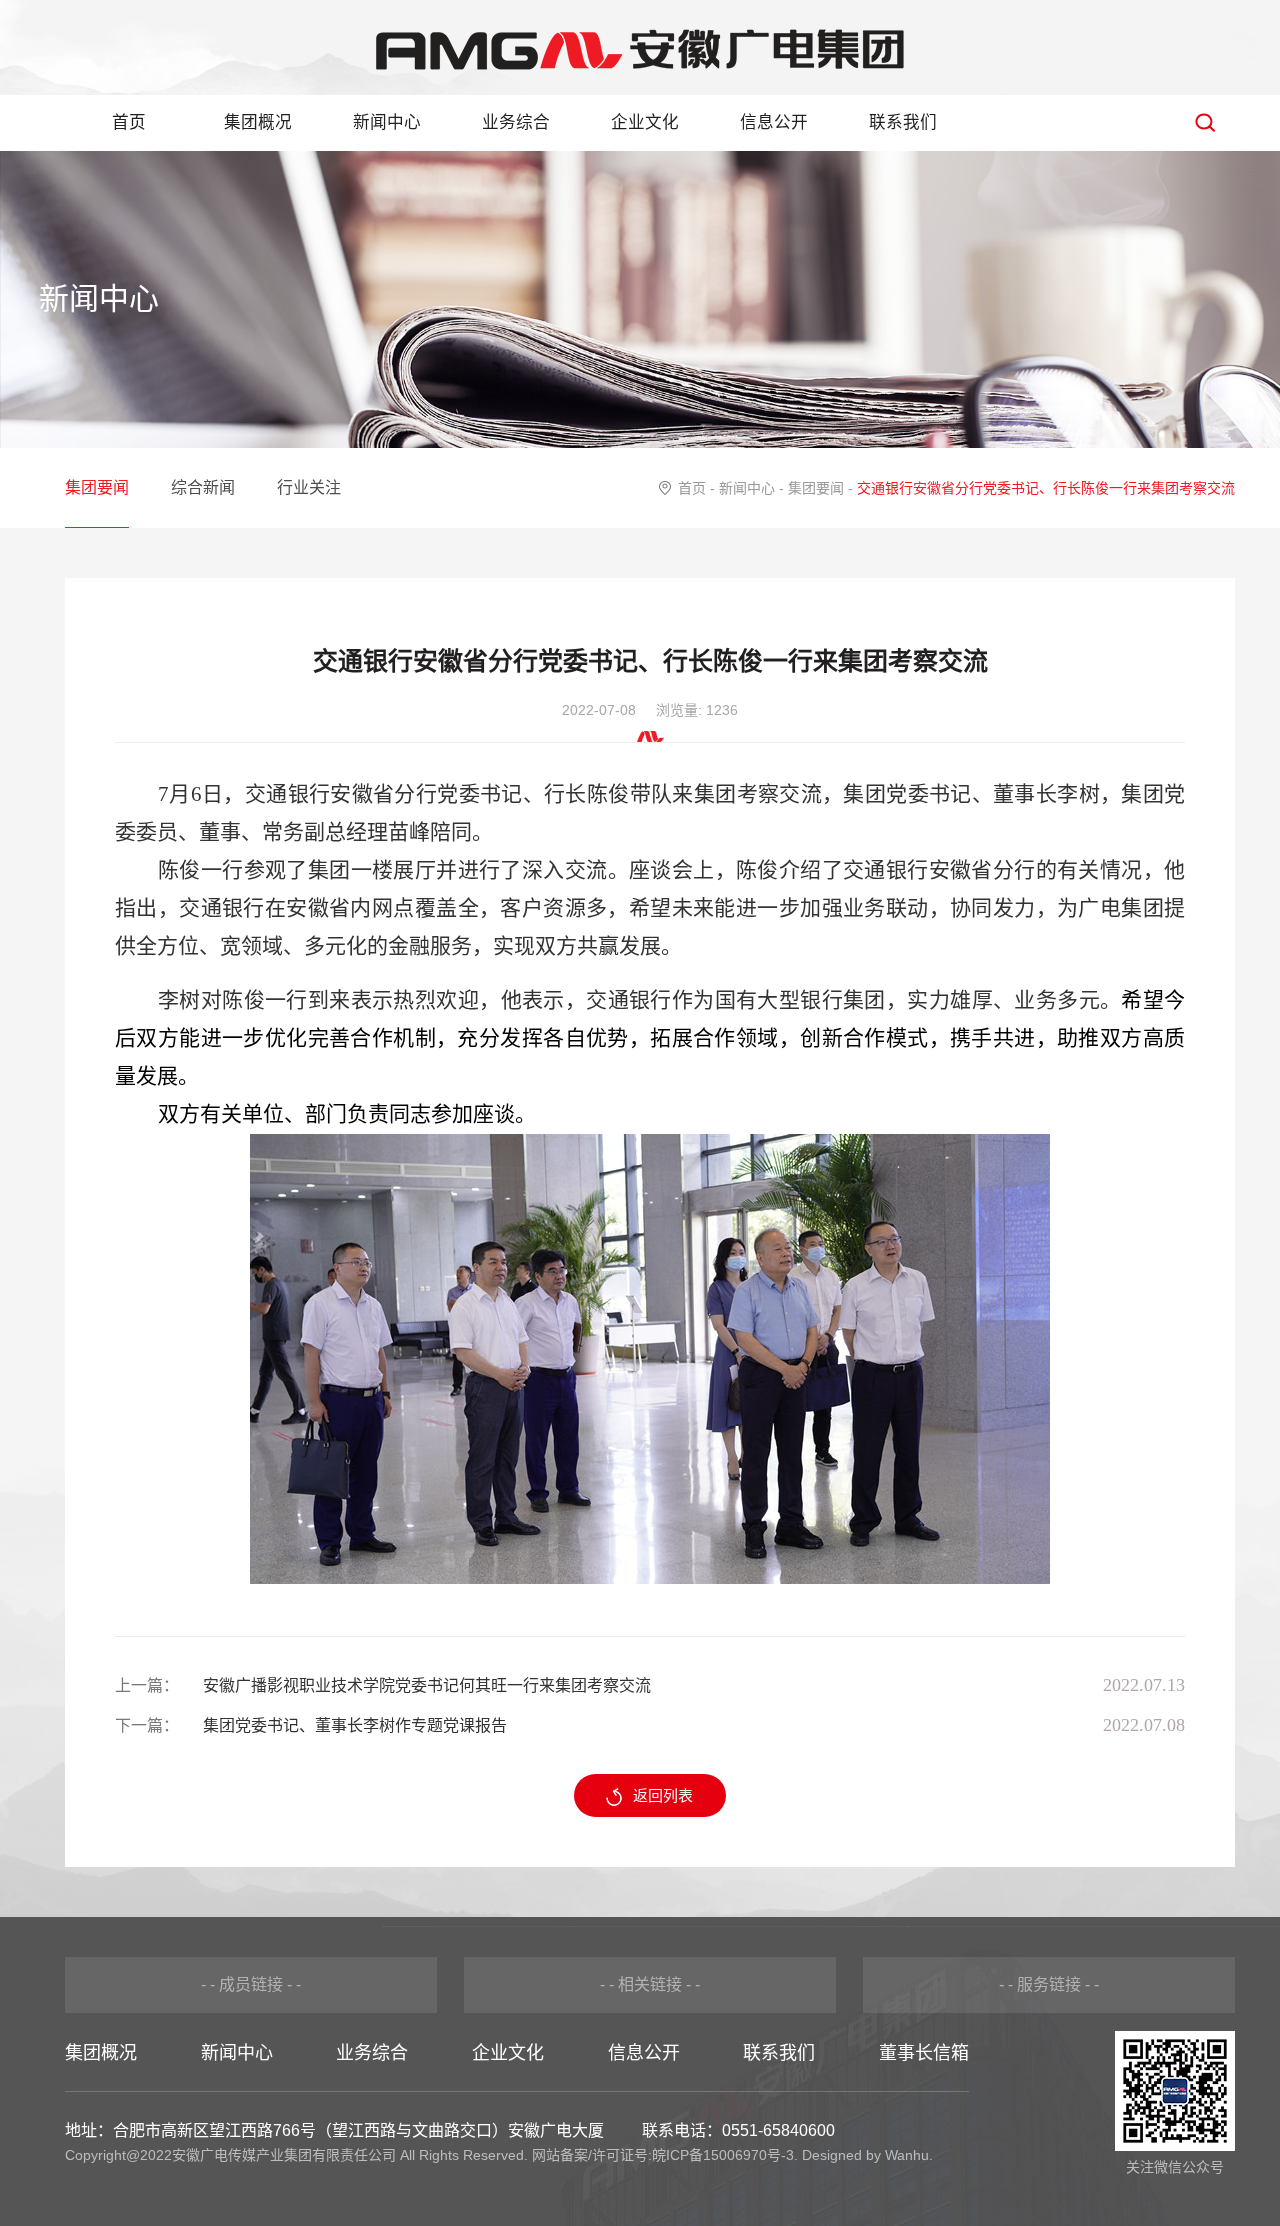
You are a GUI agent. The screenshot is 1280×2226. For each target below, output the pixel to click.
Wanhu (907, 2155)
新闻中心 (387, 122)
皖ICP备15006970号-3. (725, 2155)
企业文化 (645, 122)
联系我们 (903, 122)
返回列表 (663, 1795)
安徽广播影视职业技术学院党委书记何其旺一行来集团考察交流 (427, 1685)
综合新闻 (203, 487)
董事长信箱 (924, 2053)
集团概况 (258, 122)
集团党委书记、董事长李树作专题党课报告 (355, 1725)
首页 (129, 122)
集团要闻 (97, 487)
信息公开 (774, 122)
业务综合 (516, 122)
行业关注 (309, 487)
